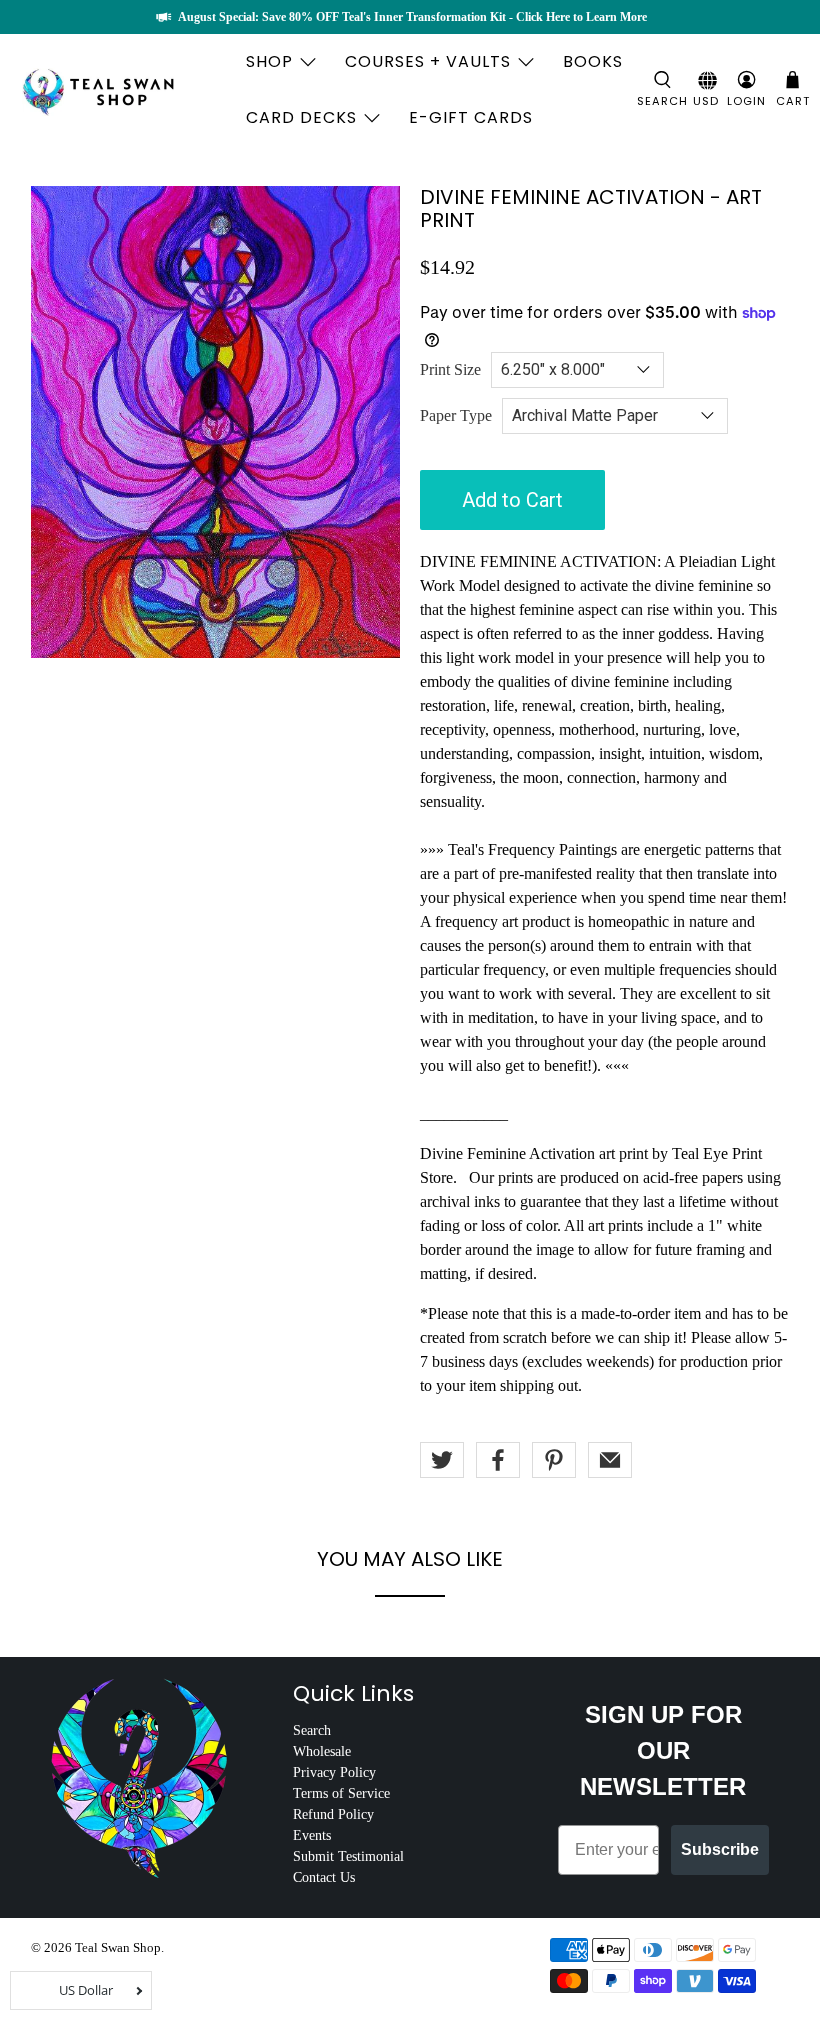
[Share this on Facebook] (498, 1460)
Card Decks (301, 117)
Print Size (450, 369)
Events (312, 1835)
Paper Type (456, 415)
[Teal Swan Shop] (122, 90)
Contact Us (324, 1877)
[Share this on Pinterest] (554, 1460)
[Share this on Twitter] (442, 1460)
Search (312, 1730)
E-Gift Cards (471, 117)
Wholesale (322, 1751)
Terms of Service (341, 1793)
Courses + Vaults (428, 61)
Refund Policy (333, 1814)
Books (593, 61)
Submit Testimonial (348, 1856)
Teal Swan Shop (118, 1947)
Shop (269, 61)
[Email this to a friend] (610, 1460)
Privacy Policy (334, 1772)
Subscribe (720, 1849)
